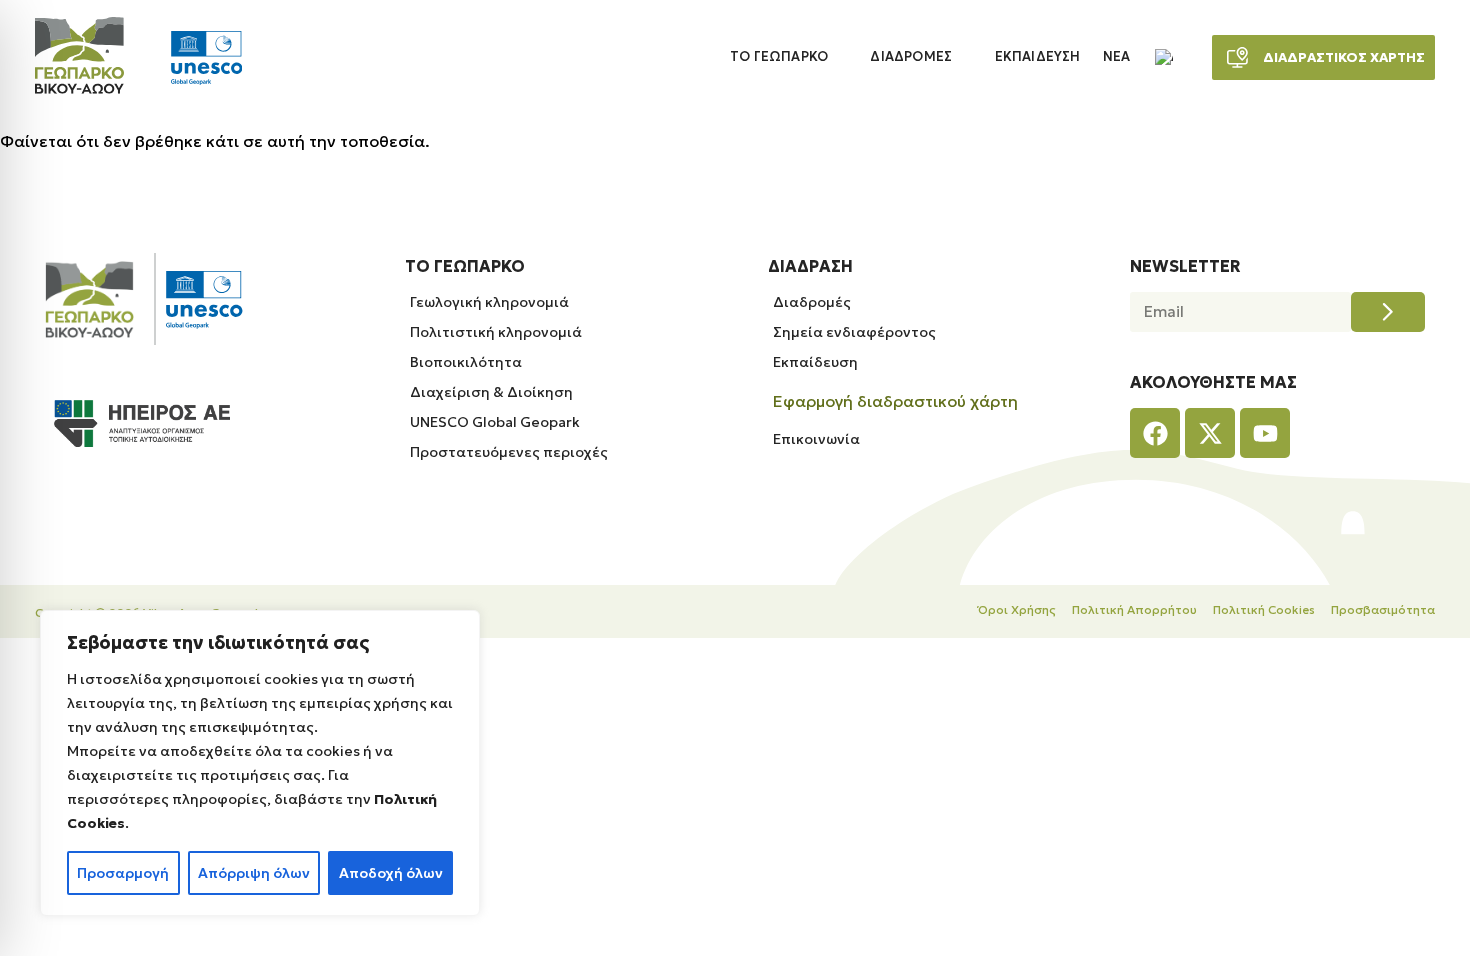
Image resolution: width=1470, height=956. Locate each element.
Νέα (1117, 57)
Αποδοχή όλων (391, 873)
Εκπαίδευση (1038, 57)
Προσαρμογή (123, 873)
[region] (260, 763)
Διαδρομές (911, 57)
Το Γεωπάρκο (779, 57)
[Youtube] (1265, 433)
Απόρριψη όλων (254, 873)
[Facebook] (1155, 433)
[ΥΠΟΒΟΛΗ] (1388, 312)
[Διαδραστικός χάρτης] (1237, 57)
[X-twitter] (1210, 433)
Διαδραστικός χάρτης (1344, 57)
